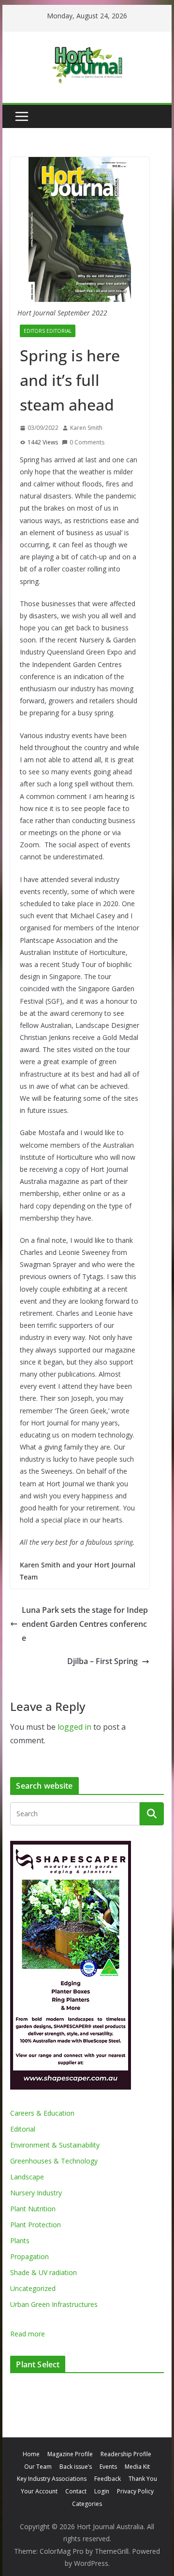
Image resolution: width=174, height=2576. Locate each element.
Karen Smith (86, 428)
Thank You (143, 2479)
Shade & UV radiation (43, 2272)
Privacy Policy (135, 2491)
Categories (87, 2504)
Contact (76, 2491)
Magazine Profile (70, 2454)
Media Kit (137, 2467)
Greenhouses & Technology (54, 2161)
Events (108, 2467)
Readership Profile (126, 2454)
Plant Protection (36, 2225)
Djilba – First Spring (102, 1661)
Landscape (27, 2177)
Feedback (108, 2479)
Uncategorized (33, 2288)
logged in (74, 1727)
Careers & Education (42, 2113)
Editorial (23, 2129)
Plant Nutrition (33, 2209)
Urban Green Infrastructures (54, 2304)
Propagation (29, 2256)
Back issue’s (76, 2467)
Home (31, 2454)
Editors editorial (48, 331)
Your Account (39, 2491)
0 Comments (87, 442)
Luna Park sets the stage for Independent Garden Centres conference (85, 1624)
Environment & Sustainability (55, 2145)
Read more (28, 2334)
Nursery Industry (36, 2193)
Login (102, 2491)
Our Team (38, 2467)
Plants (20, 2241)
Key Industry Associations (52, 2479)
